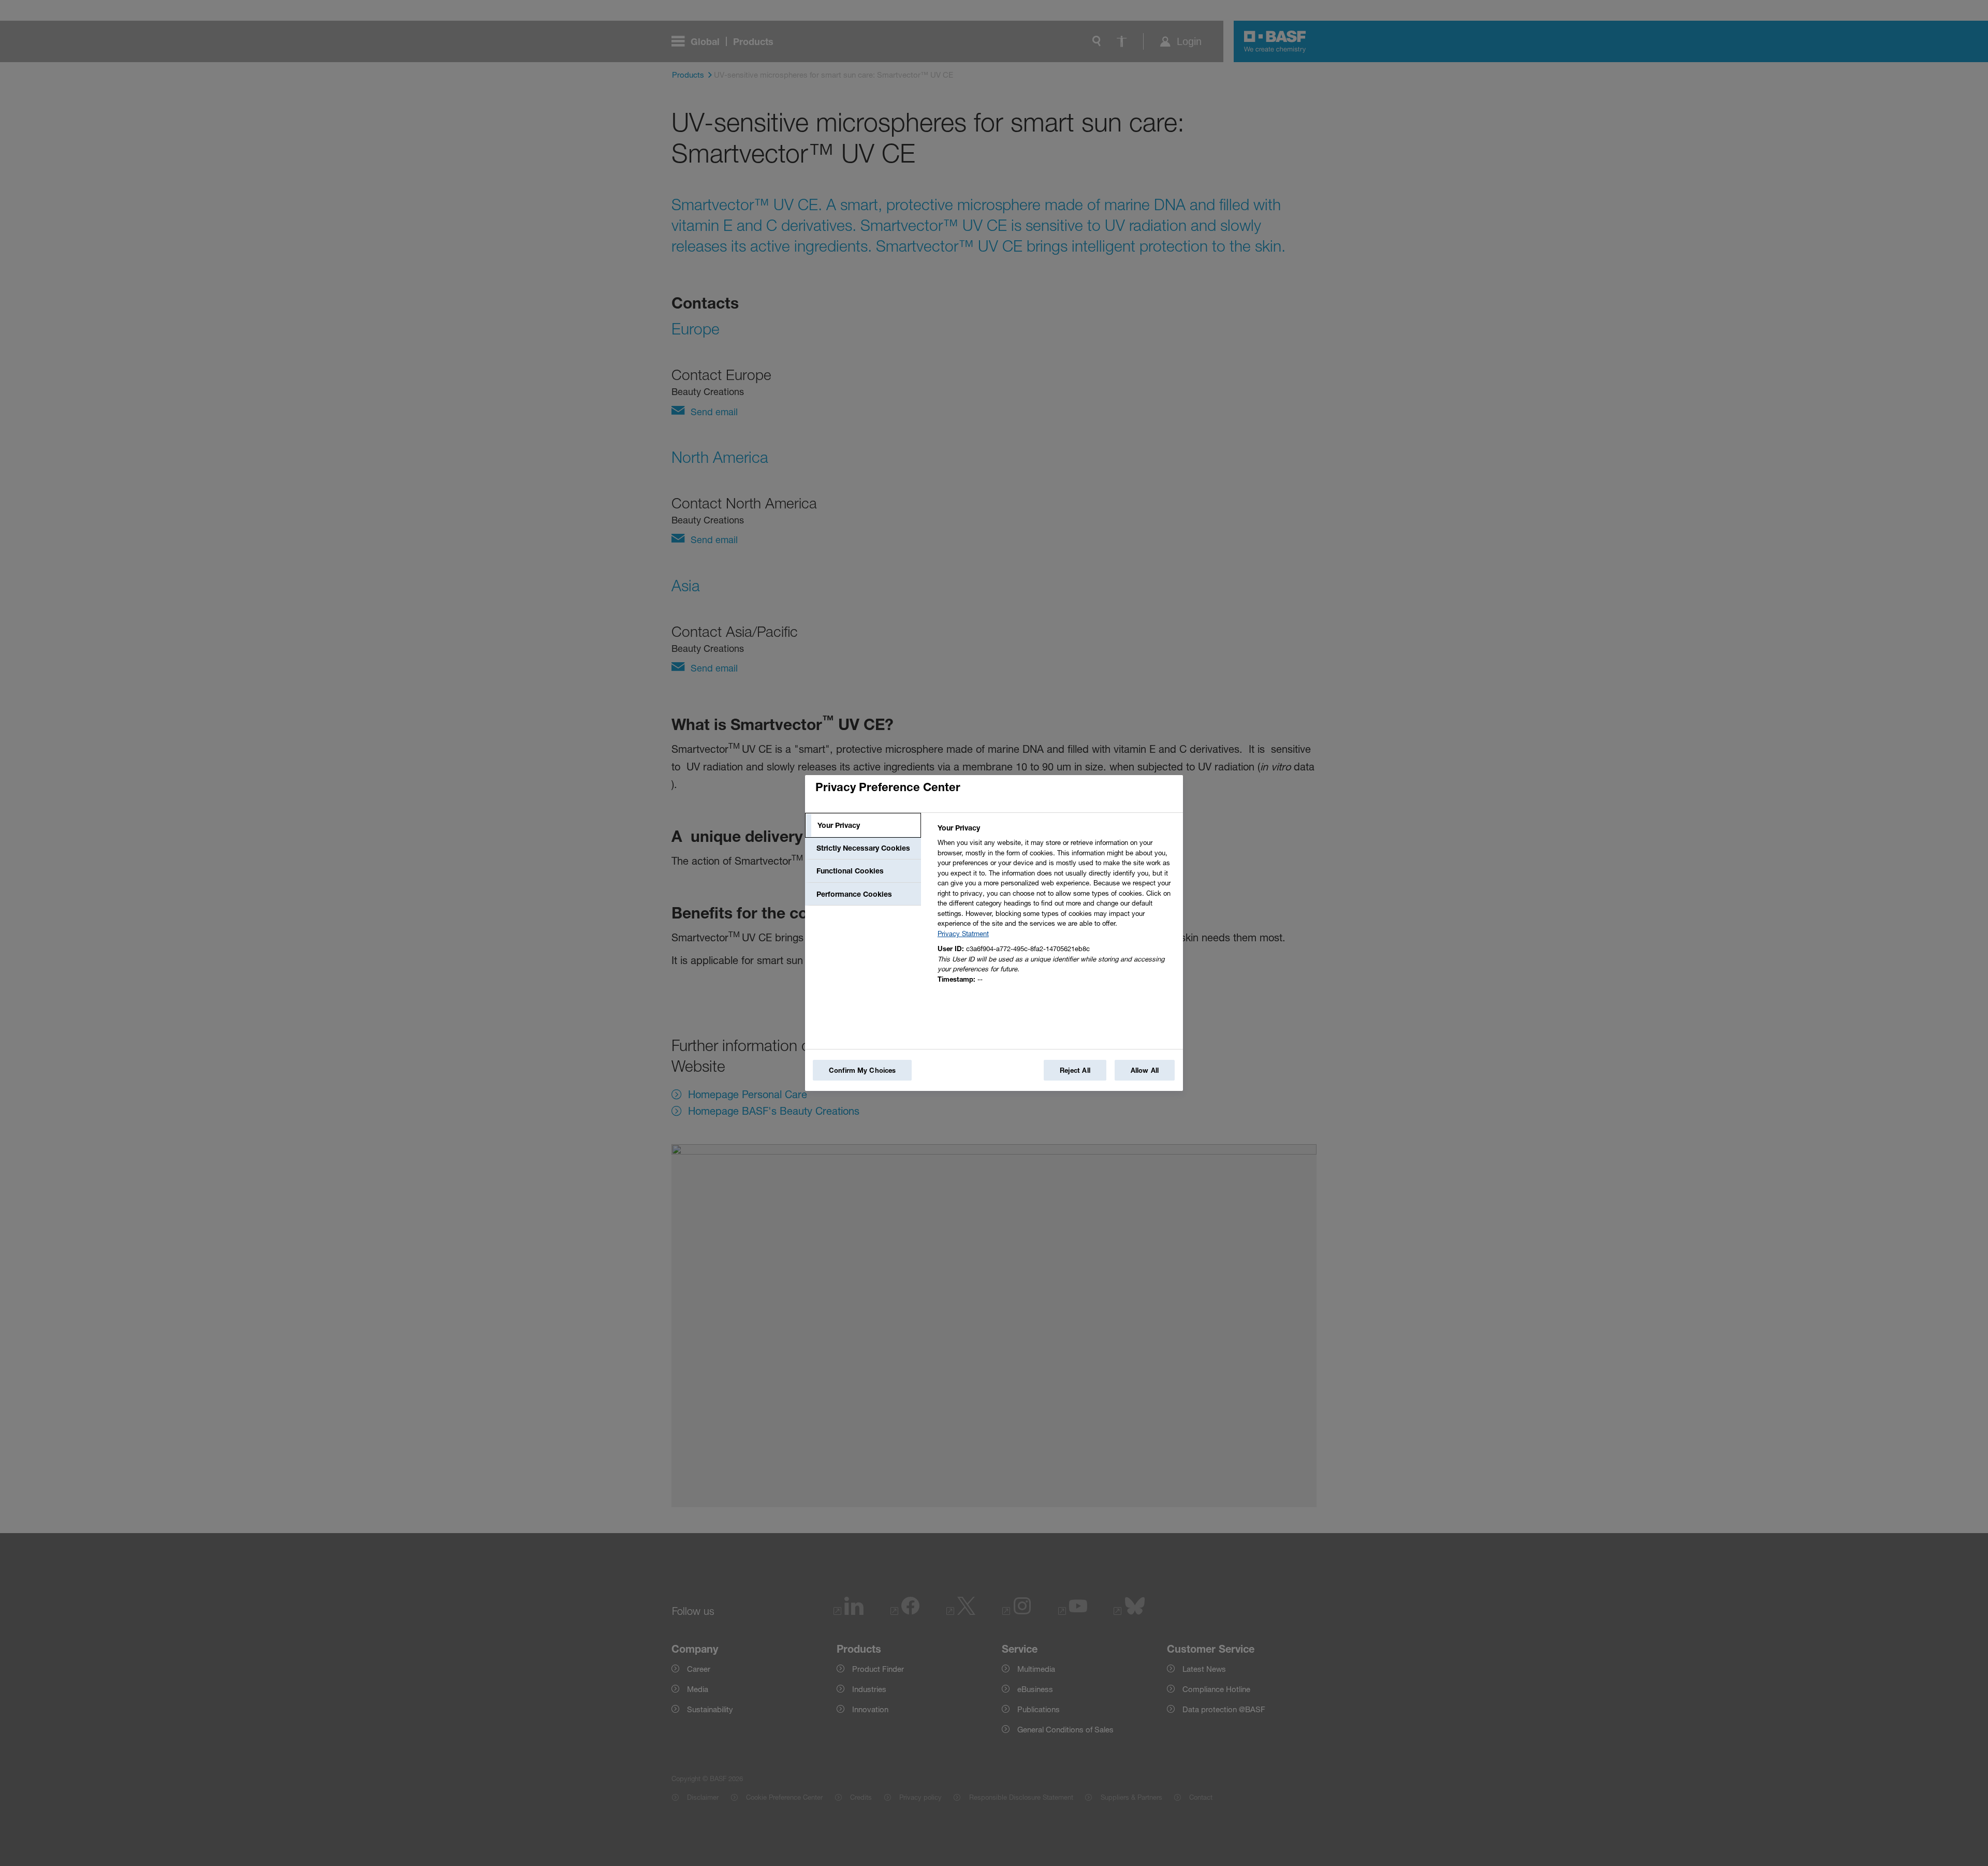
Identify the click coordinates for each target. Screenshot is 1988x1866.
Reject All (1075, 1070)
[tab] (863, 825)
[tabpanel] (1056, 906)
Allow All (1145, 1070)
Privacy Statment (963, 934)
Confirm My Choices (862, 1070)
